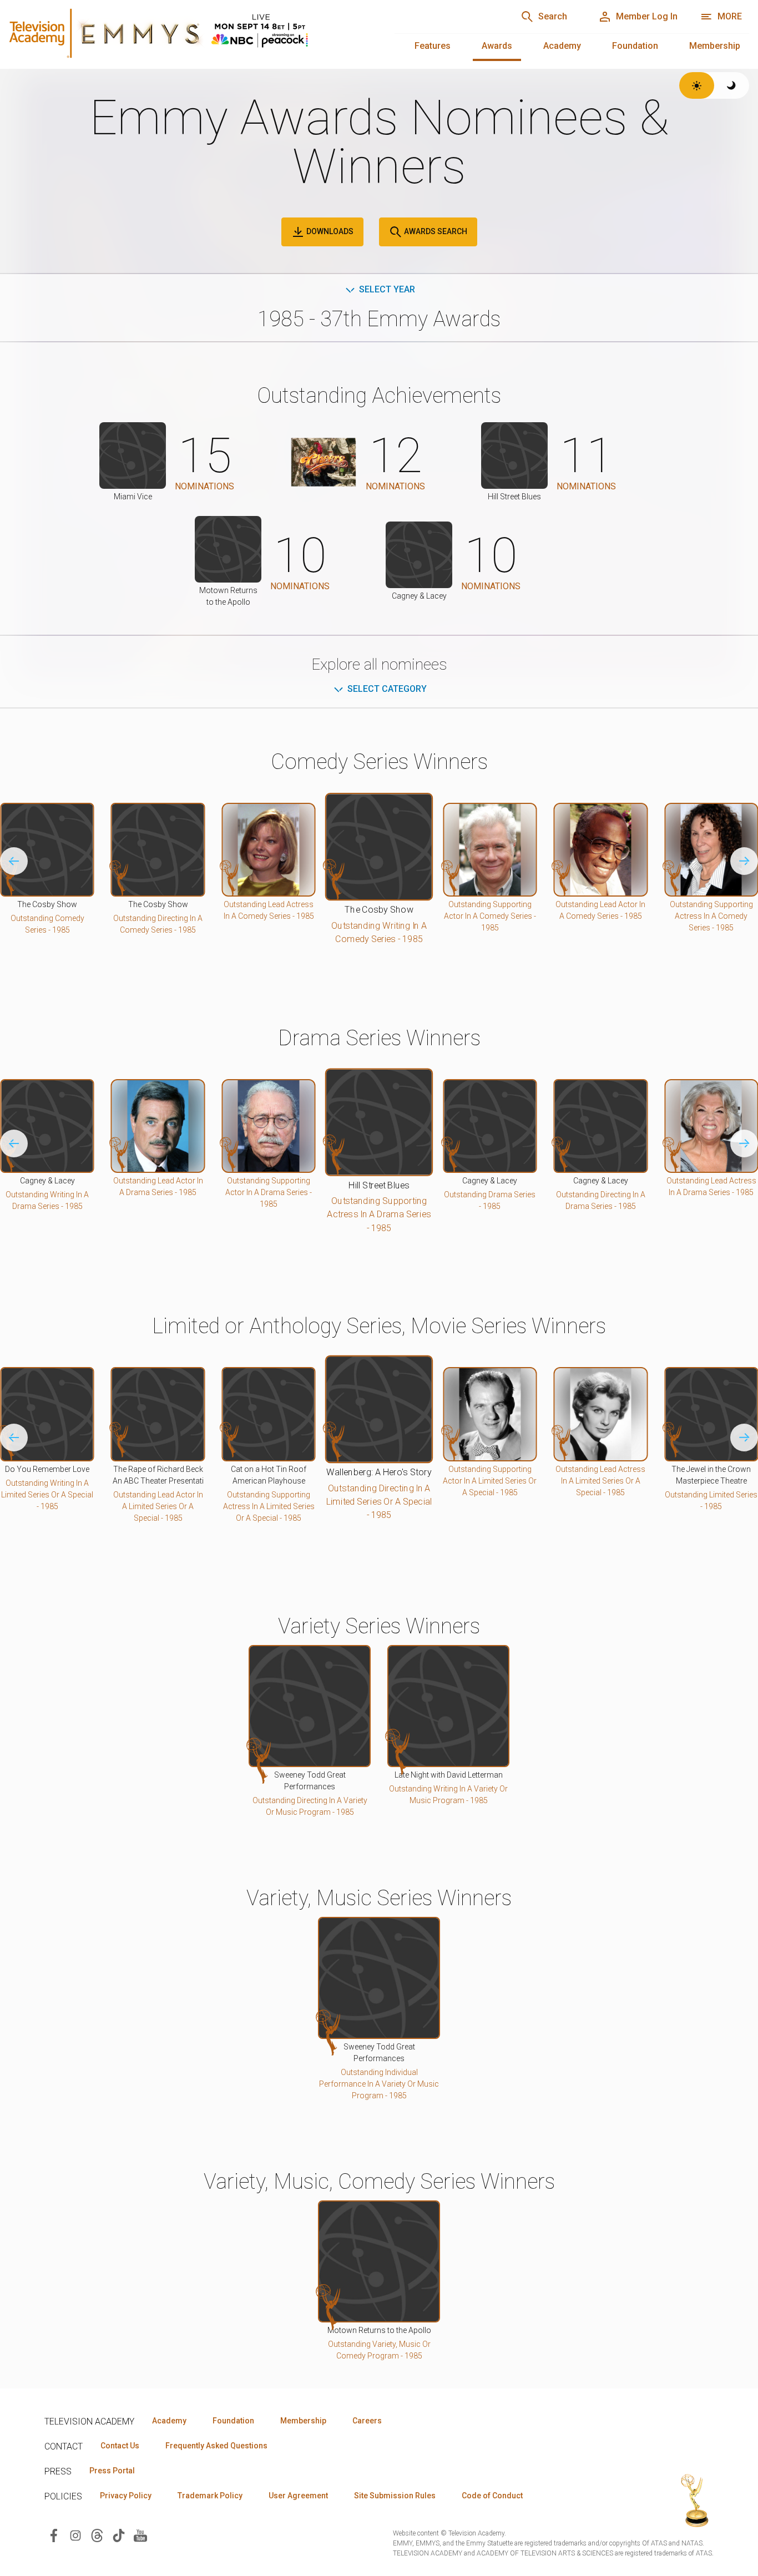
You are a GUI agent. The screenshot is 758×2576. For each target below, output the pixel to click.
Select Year (387, 289)
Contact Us (120, 2446)
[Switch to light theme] (697, 85)
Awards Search (435, 231)
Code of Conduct (492, 2496)
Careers (367, 2421)
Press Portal (112, 2471)
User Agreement (298, 2496)
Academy (562, 46)
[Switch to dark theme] (732, 85)
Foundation (635, 46)
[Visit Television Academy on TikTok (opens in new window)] (119, 2535)
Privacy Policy (126, 2496)
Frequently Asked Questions (216, 2446)
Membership (715, 46)
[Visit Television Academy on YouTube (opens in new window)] (140, 2535)
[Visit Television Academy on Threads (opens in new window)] (97, 2535)
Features (433, 46)
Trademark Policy (210, 2496)
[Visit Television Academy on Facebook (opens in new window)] (54, 2535)
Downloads (329, 231)
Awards (497, 46)
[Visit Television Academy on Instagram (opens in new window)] (75, 2535)
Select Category (387, 689)
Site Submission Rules (395, 2496)
